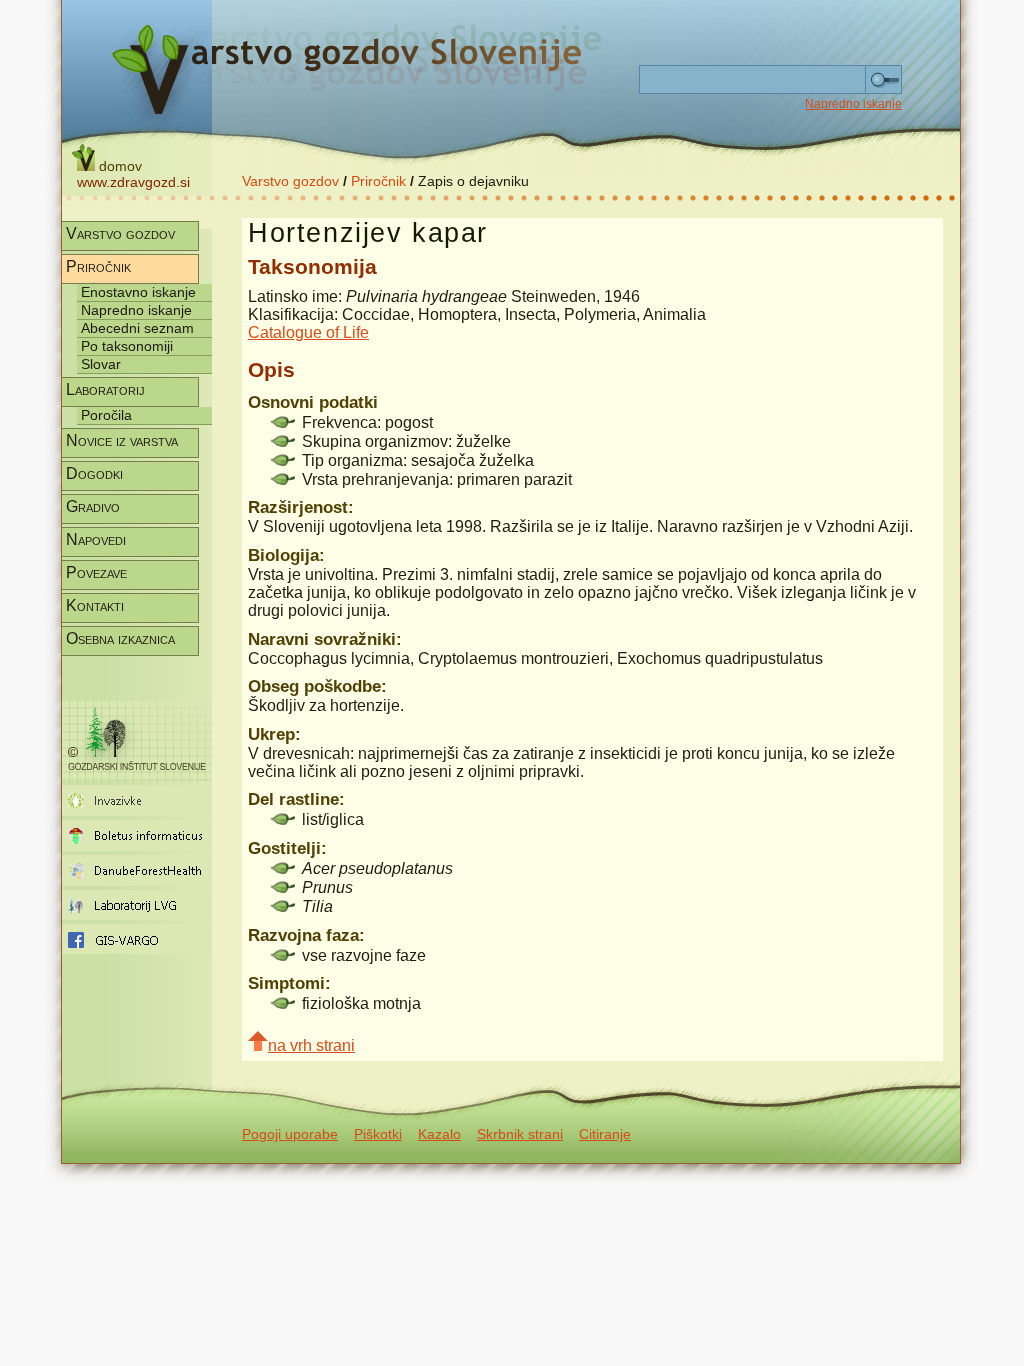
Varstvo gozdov (290, 181)
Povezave (96, 572)
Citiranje (605, 1134)
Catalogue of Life (308, 332)
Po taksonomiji (127, 346)
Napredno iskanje (853, 104)
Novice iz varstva (122, 440)
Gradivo (93, 506)
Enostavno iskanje (138, 292)
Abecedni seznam (137, 328)
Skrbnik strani (520, 1134)
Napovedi (96, 539)
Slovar (101, 364)
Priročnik (378, 181)
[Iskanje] (883, 80)
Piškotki (378, 1134)
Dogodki (94, 473)
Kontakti (95, 605)
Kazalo (439, 1134)
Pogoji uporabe (290, 1134)
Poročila (106, 415)
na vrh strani (311, 1045)
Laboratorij (105, 389)
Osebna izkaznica (120, 638)
